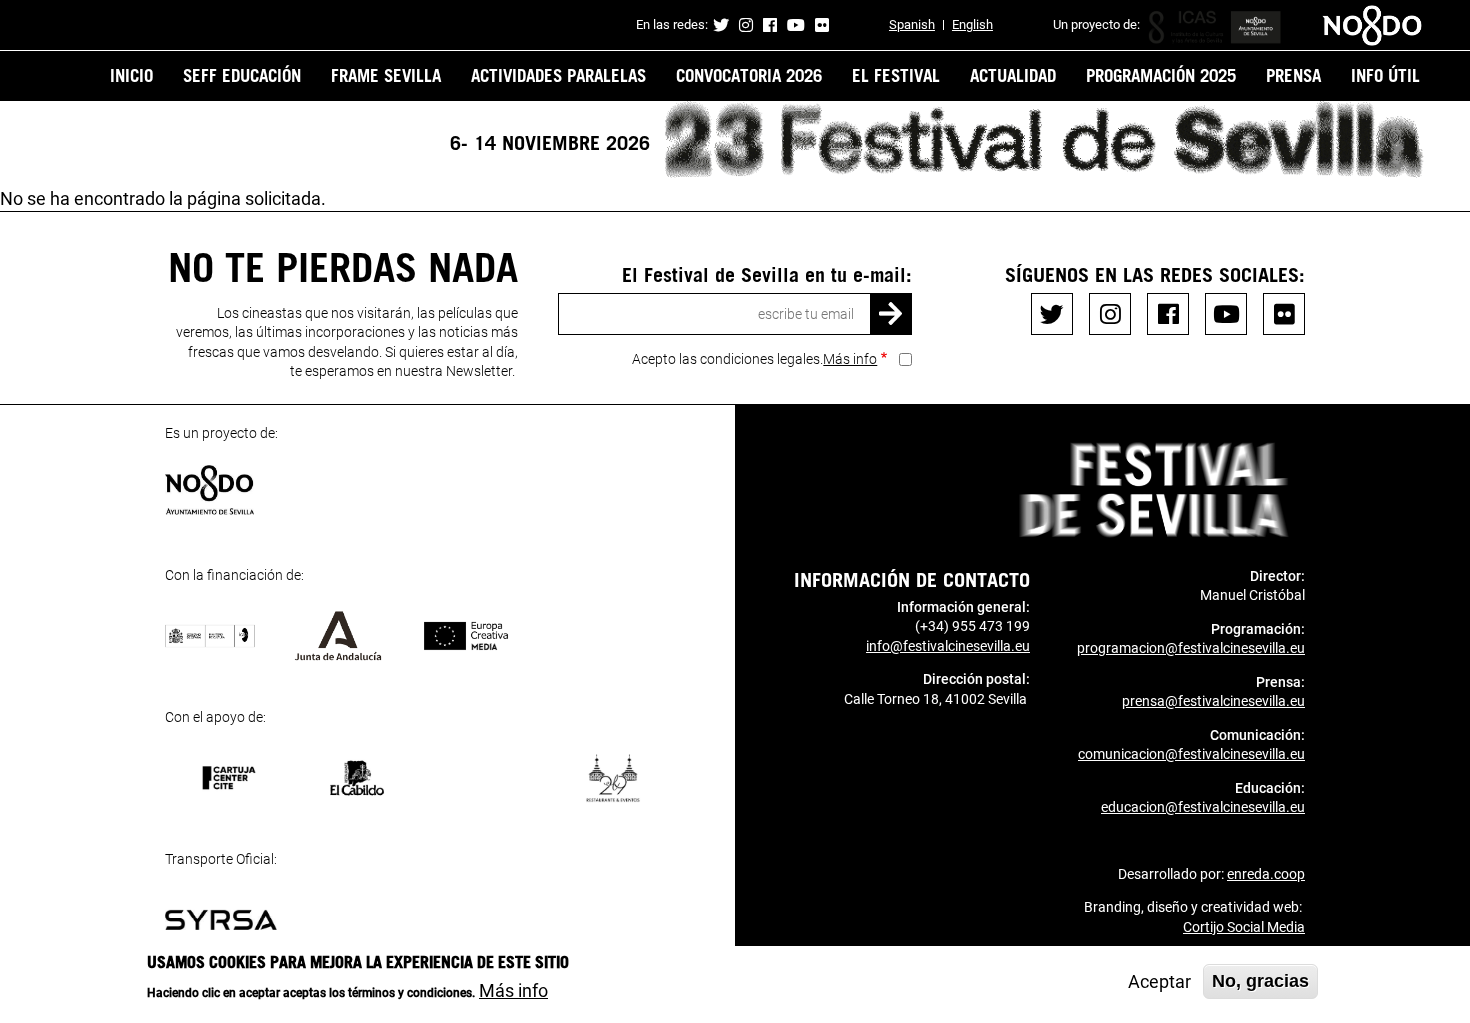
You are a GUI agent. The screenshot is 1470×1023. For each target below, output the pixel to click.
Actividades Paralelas (558, 75)
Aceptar (1159, 981)
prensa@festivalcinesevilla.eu (1213, 701)
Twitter (721, 25)
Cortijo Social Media (1244, 927)
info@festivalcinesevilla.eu (948, 646)
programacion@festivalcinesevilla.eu (1191, 648)
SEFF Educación (242, 75)
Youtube (796, 25)
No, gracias (1260, 981)
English (972, 24)
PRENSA (1293, 75)
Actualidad (1013, 75)
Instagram (746, 25)
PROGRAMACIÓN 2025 (1161, 75)
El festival (896, 75)
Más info (850, 359)
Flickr (822, 25)
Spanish (912, 24)
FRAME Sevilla (386, 75)
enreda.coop (1266, 874)
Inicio (131, 75)
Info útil (1385, 75)
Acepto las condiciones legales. (754, 359)
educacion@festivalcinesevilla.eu (1203, 807)
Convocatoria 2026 (749, 75)
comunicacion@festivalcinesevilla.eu (1191, 754)
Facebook (770, 25)
